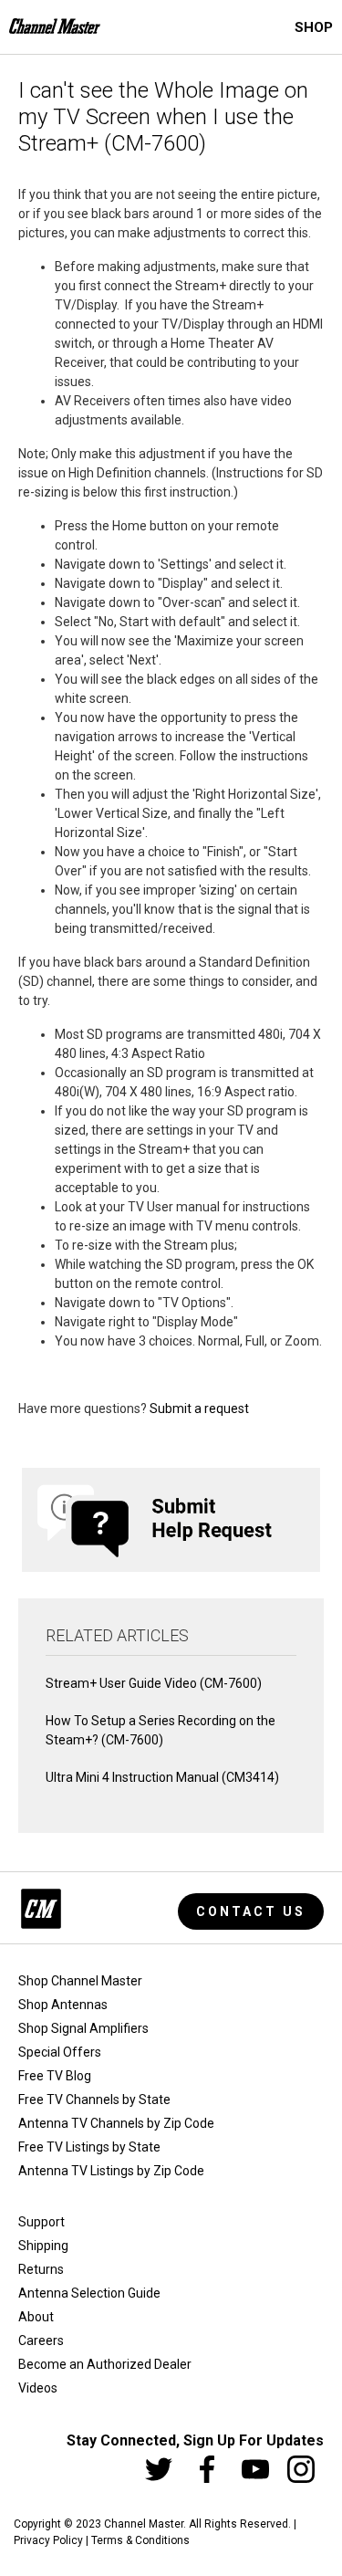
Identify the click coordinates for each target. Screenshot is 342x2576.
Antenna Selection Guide (89, 2293)
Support (41, 2222)
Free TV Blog (55, 2076)
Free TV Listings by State (89, 2147)
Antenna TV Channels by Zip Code (116, 2123)
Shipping (43, 2246)
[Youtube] (255, 2469)
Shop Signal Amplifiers (83, 2028)
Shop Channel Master (80, 1981)
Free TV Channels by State (94, 2100)
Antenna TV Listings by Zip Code (111, 2171)
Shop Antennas (63, 2005)
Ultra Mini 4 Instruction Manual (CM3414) (162, 1777)
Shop (314, 27)
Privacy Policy (48, 2540)
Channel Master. (145, 2524)
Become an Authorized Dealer (105, 2364)
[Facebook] (207, 2469)
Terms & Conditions (140, 2540)
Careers (41, 2340)
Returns (41, 2269)
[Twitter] (159, 2469)
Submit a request (199, 1408)
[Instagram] (301, 2469)
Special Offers (60, 2052)
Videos (38, 2388)
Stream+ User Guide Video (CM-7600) (154, 1683)
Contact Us (251, 1911)
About (36, 2317)
